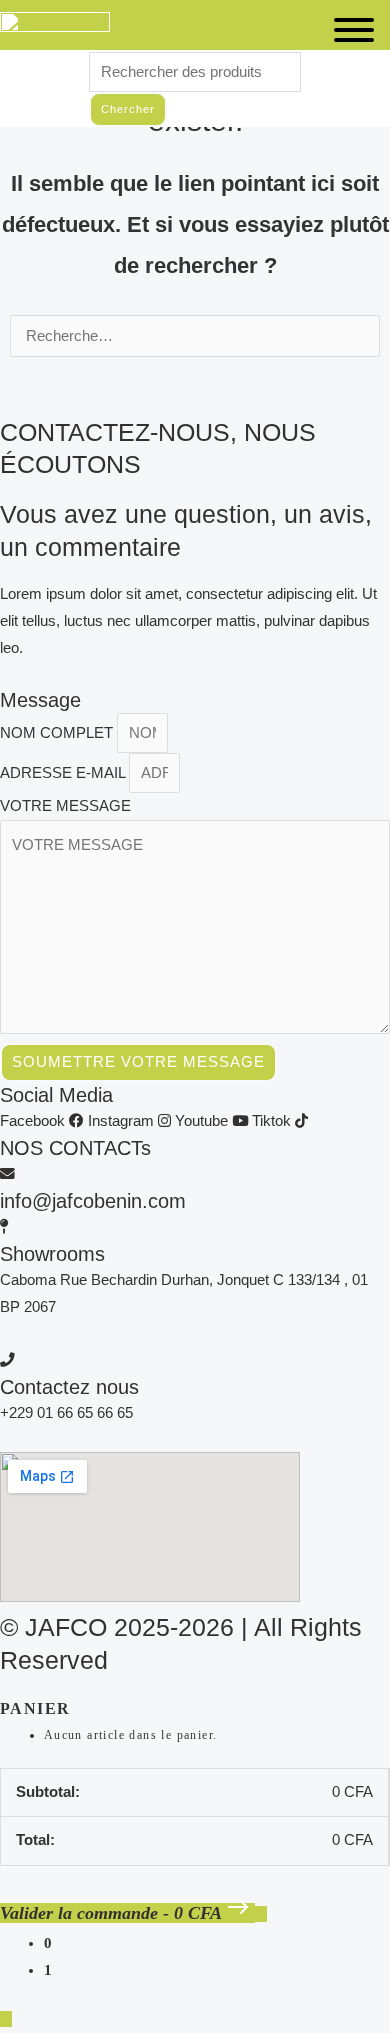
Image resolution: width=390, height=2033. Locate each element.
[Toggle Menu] (354, 30)
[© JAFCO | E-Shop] (55, 30)
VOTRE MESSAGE (65, 806)
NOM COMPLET (58, 733)
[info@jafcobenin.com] (7, 1174)
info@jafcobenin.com (93, 1201)
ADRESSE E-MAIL (64, 773)
